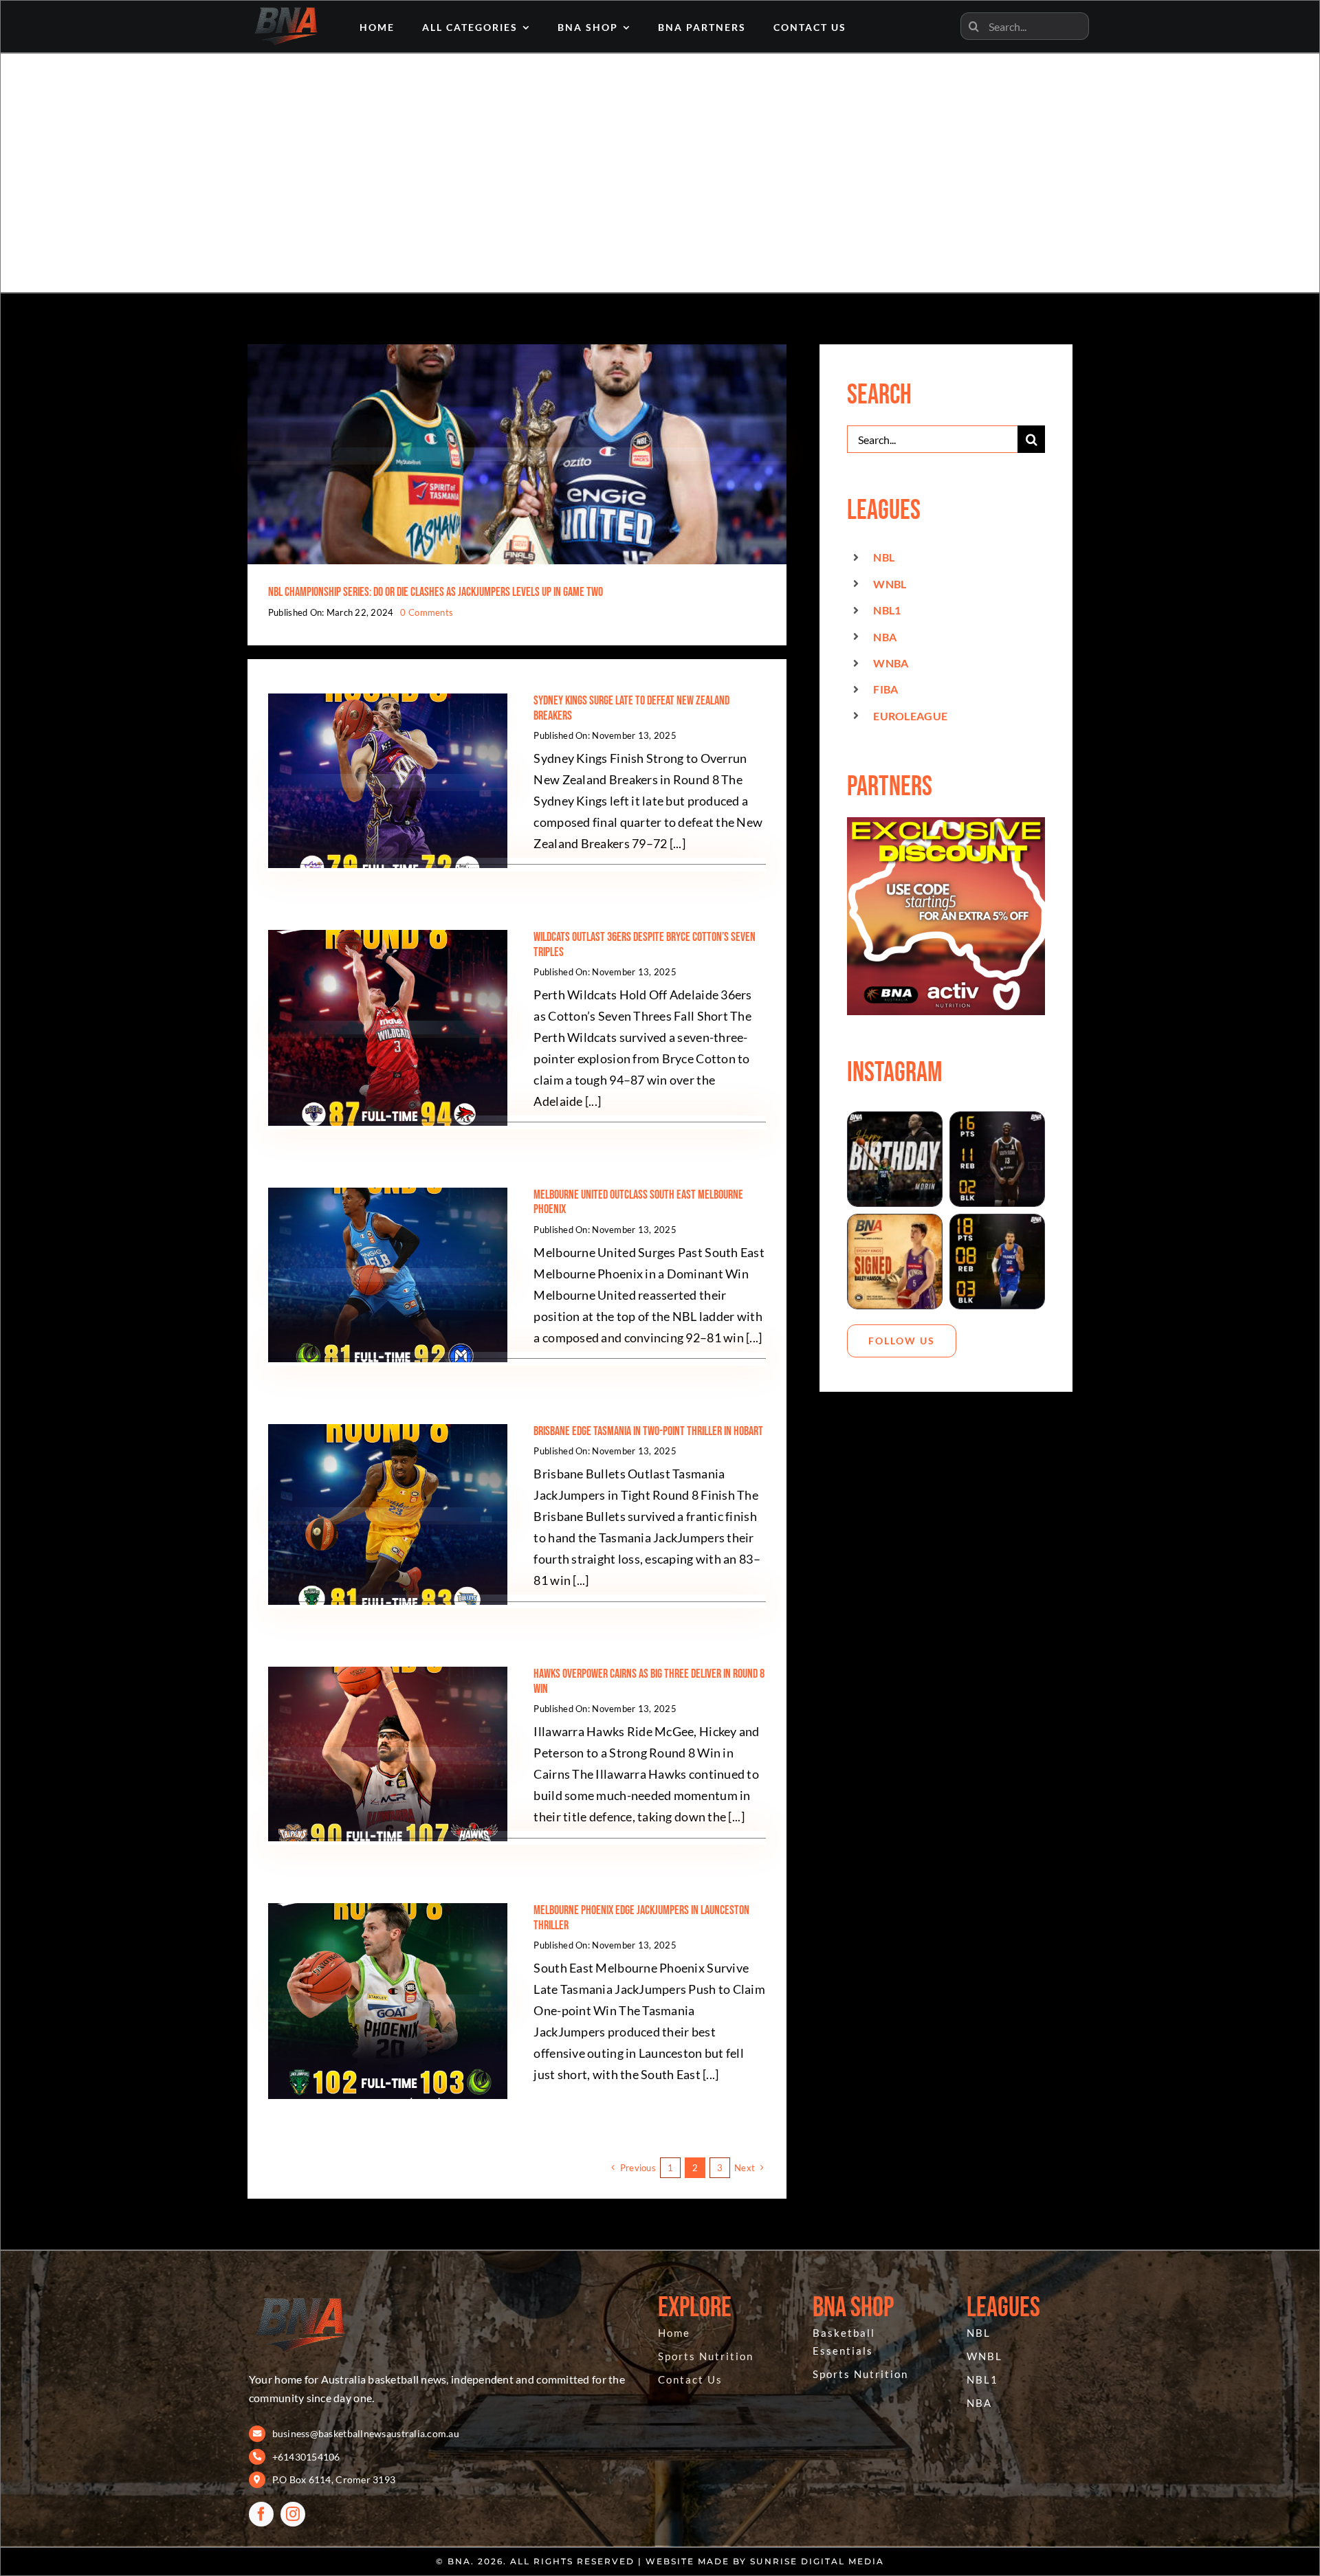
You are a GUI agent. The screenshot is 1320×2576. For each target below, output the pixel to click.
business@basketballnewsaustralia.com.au (366, 2433)
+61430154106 (306, 2457)
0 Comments (427, 612)
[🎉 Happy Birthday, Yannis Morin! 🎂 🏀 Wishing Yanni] (895, 1159)
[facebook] (261, 2514)
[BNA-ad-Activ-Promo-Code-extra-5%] (946, 823)
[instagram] (293, 2514)
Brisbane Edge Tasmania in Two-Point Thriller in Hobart (648, 1431)
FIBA (885, 689)
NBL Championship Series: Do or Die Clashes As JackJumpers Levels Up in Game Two (436, 592)
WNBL (890, 584)
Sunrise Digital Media (817, 2561)
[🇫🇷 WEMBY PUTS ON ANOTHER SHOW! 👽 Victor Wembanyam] (997, 1262)
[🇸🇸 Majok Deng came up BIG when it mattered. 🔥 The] (997, 1159)
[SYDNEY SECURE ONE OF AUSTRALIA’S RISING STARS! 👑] (895, 1262)
